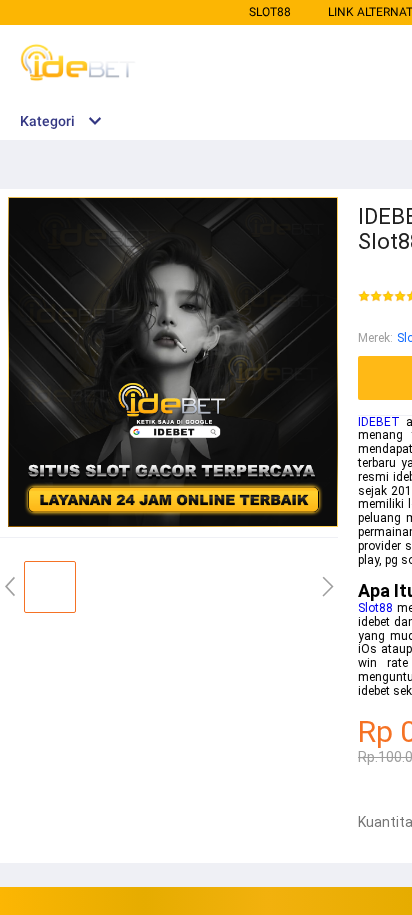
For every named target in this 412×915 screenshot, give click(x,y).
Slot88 (270, 12)
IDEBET (379, 422)
